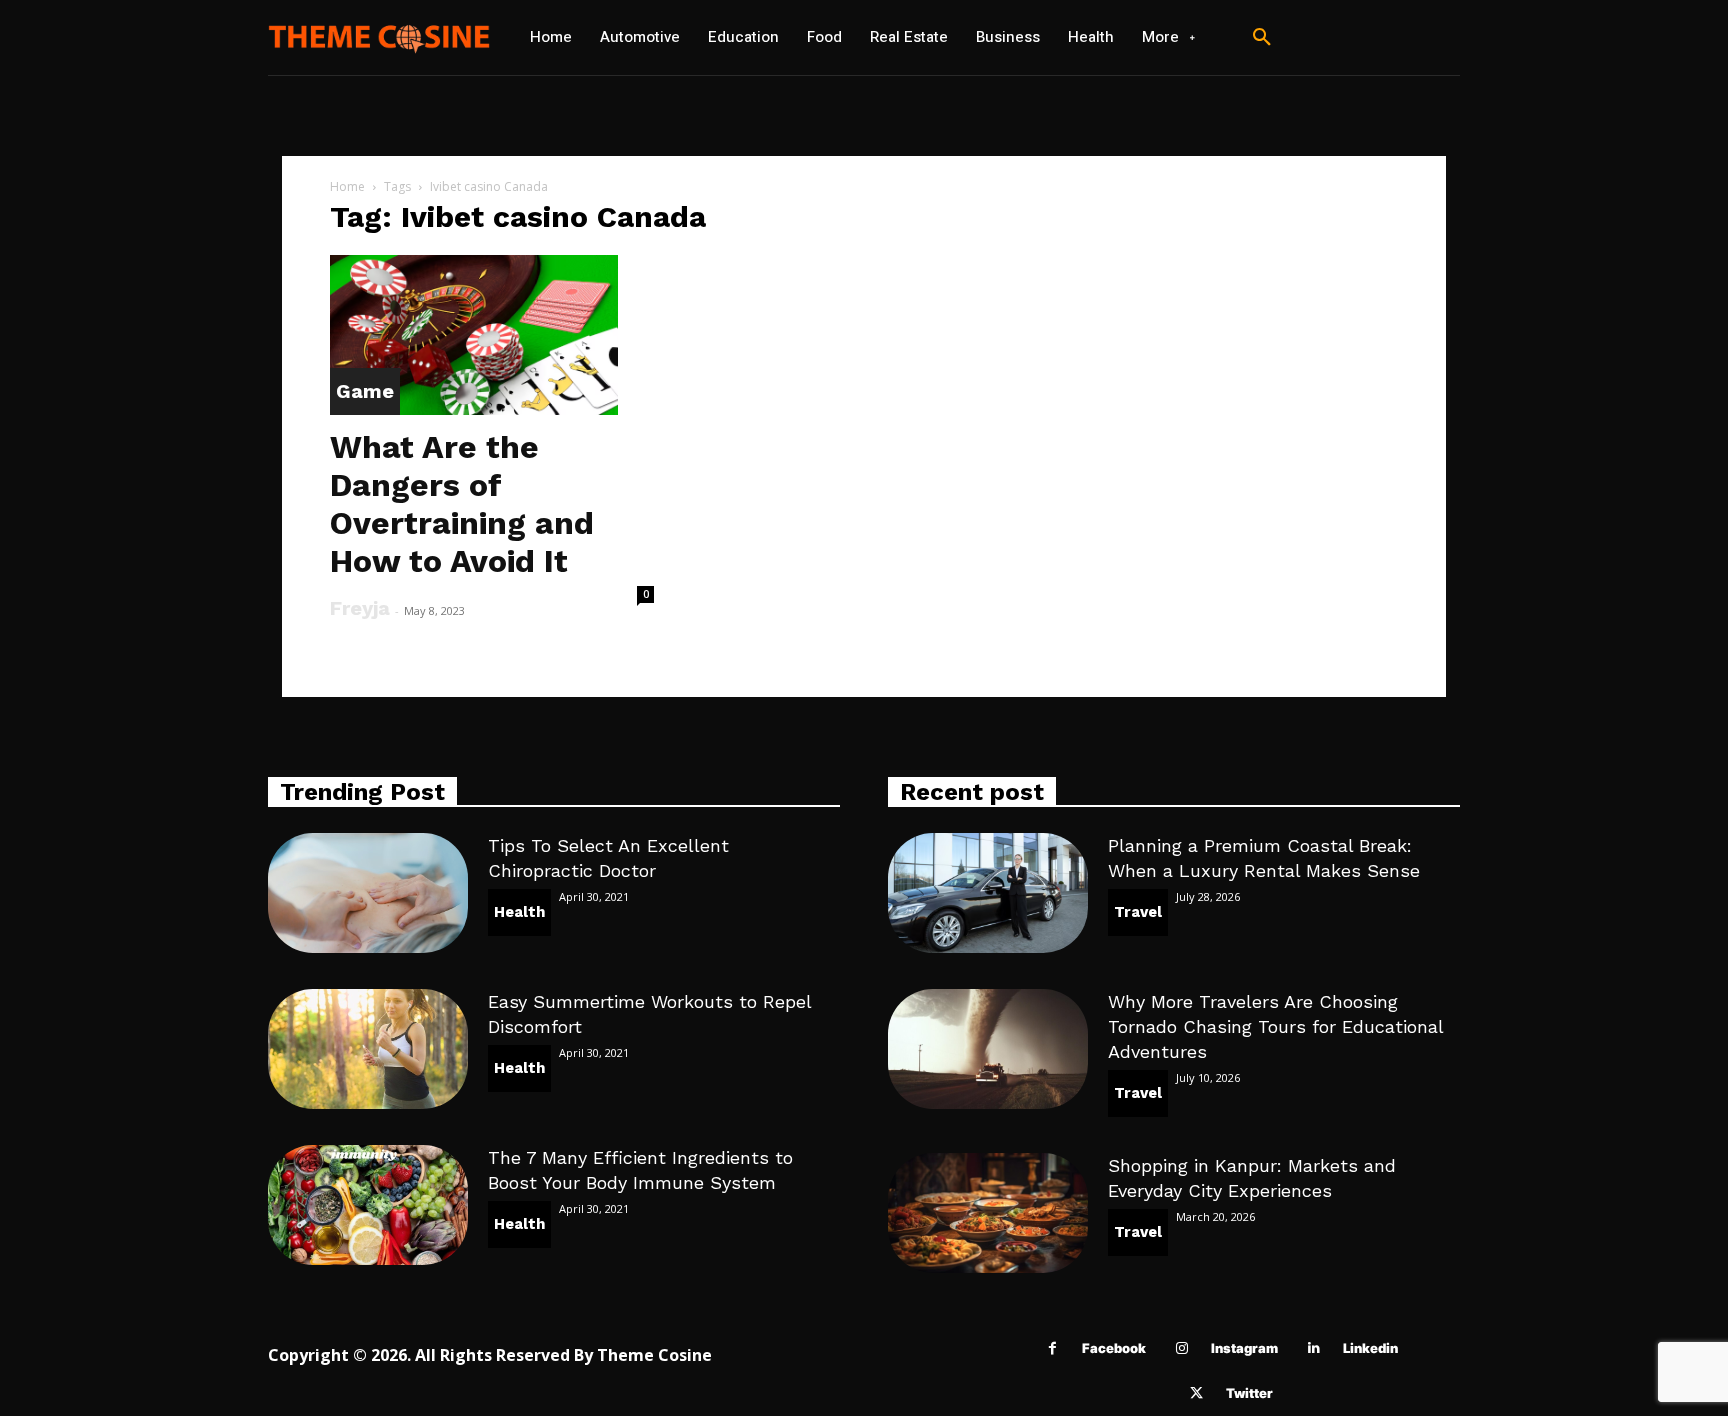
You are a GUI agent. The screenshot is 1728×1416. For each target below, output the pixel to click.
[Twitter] (1196, 1393)
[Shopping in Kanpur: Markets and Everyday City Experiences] (988, 1213)
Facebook (1114, 1348)
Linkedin (1370, 1348)
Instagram (1244, 1348)
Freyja (360, 608)
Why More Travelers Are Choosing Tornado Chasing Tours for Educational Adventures (1275, 1026)
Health (519, 912)
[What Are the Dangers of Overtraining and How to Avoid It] (492, 335)
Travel (1138, 912)
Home (347, 186)
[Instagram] (1181, 1348)
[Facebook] (1052, 1348)
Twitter (1249, 1393)
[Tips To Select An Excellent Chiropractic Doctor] (368, 893)
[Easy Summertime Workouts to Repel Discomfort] (368, 1049)
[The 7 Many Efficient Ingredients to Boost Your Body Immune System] (368, 1205)
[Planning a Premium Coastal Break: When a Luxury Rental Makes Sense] (988, 893)
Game (365, 391)
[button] (1262, 38)
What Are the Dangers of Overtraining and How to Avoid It (462, 504)
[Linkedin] (1313, 1348)
